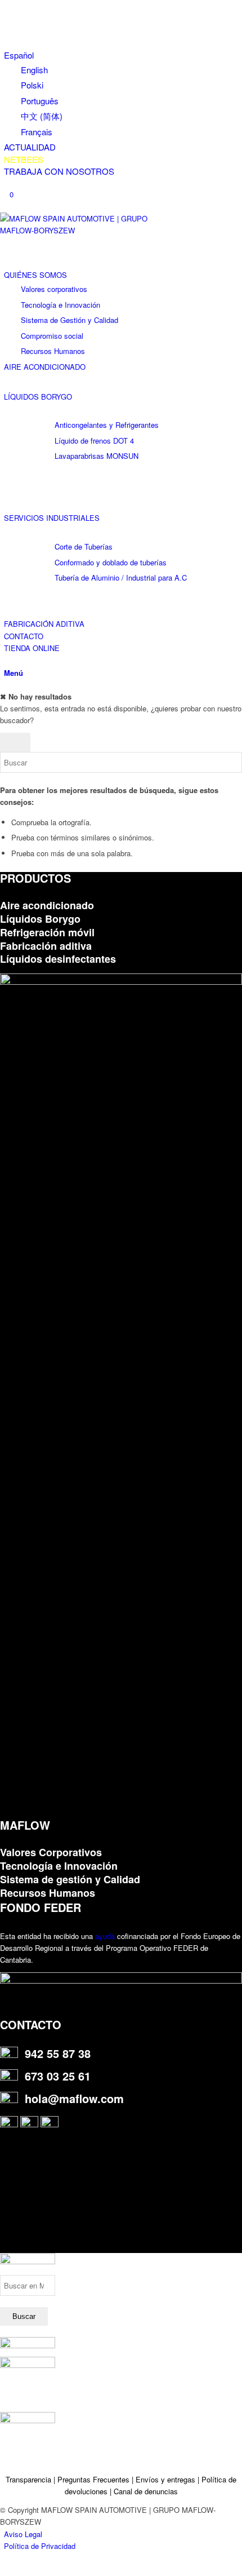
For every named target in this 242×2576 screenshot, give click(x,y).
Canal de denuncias (146, 2491)
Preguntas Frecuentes (93, 2479)
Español (19, 55)
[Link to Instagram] (7, 6)
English (34, 70)
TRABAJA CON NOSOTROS (59, 171)
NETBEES (24, 159)
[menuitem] (123, 93)
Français (37, 132)
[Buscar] (7, 660)
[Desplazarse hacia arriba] (3, 2570)
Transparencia (30, 2479)
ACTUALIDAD (30, 147)
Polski (32, 85)
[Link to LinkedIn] (7, 18)
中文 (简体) (42, 116)
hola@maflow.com (74, 2098)
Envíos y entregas (167, 2479)
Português (40, 101)
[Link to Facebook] (7, 31)
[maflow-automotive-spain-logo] (84, 230)
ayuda (105, 1936)
